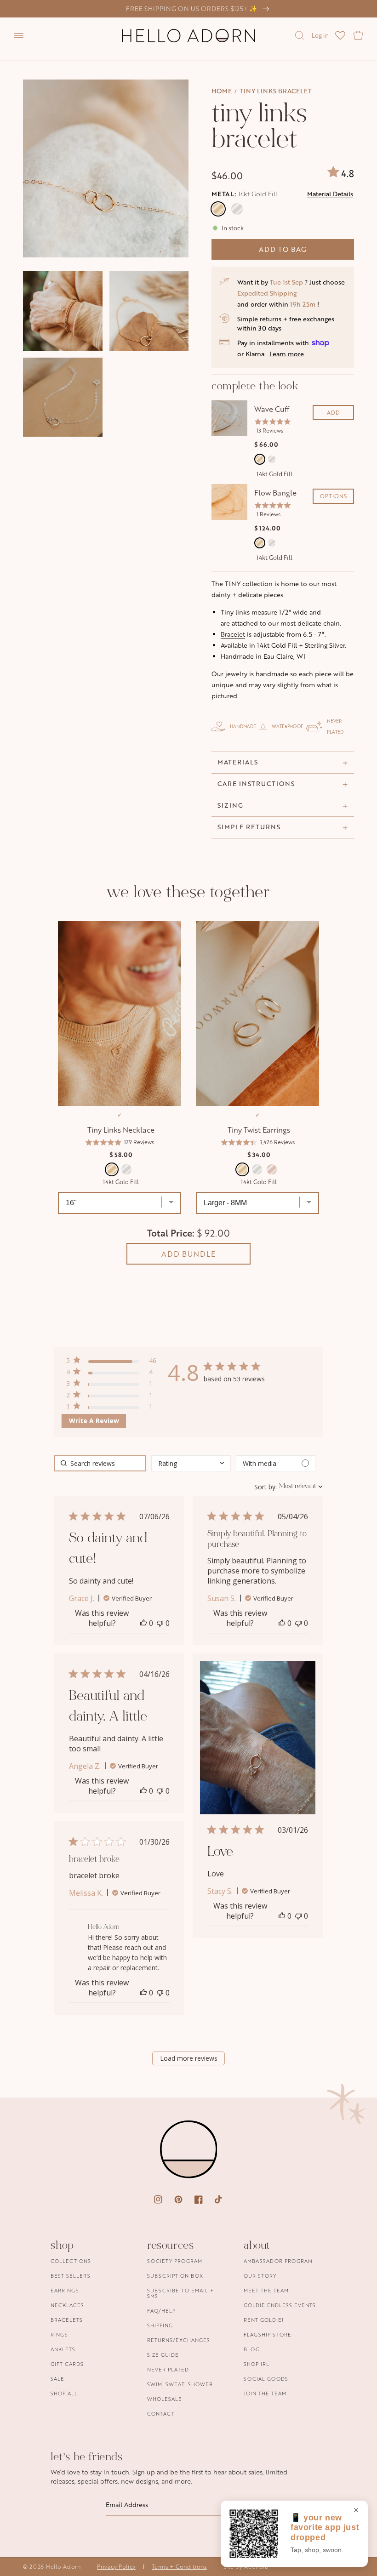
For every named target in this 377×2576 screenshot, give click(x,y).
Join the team (265, 2393)
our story (260, 2276)
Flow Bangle (275, 493)
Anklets (63, 2349)
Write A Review (94, 1421)
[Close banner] (356, 2511)
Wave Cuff (272, 409)
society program (175, 2261)
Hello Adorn (63, 2567)
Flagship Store (268, 2334)
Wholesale (165, 2399)
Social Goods (266, 2379)
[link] (111, 1408)
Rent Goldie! (264, 2320)
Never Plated (168, 2369)
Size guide (163, 2355)
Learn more (287, 354)
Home (222, 91)
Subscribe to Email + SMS (180, 2293)
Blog (252, 2349)
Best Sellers (71, 2276)
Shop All (64, 2393)
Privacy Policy (116, 2567)
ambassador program (278, 2261)
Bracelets (67, 2320)
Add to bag (283, 249)
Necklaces (67, 2305)
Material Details (330, 194)
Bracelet (233, 634)
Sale (57, 2379)
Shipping (160, 2325)
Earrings (65, 2290)
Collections (71, 2261)
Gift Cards (67, 2364)
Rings (59, 2334)
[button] (19, 35)
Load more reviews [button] (189, 2058)
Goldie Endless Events (280, 2305)
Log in (320, 35)
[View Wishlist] (340, 35)
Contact (161, 2414)
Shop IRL (257, 2364)
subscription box (175, 2276)
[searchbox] (100, 1463)
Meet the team (266, 2290)
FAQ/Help (161, 2311)
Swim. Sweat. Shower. (181, 2384)
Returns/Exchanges (179, 2340)
